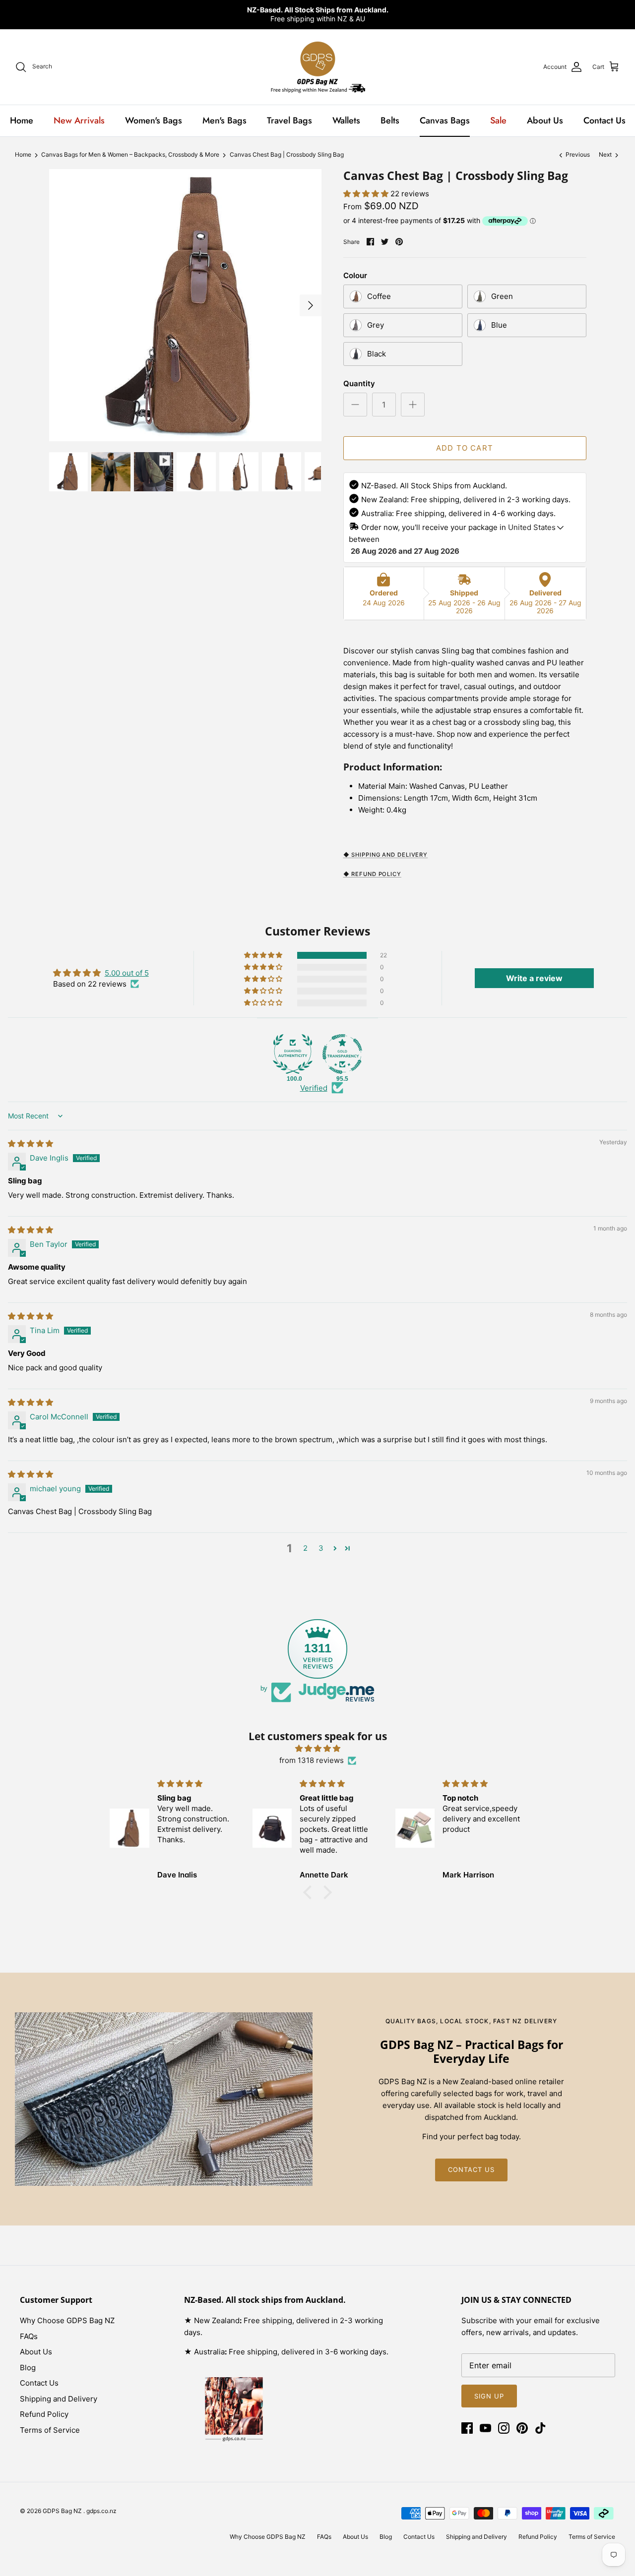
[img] (31, 1143)
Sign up (489, 2396)
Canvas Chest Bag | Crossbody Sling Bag (287, 155)
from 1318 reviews (312, 1760)
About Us (545, 120)
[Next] (311, 305)
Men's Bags (224, 120)
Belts (390, 120)
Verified (314, 1088)
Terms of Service (50, 2430)
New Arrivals (79, 120)
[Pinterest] (522, 2428)
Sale (498, 120)
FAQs (29, 2336)
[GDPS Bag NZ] (317, 67)
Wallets (346, 120)
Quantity (359, 383)
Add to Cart (465, 448)
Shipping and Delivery (59, 2399)
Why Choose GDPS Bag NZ (67, 2320)
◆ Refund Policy (373, 874)
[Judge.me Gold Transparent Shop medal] (342, 1054)
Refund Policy (44, 2414)
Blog (28, 2368)
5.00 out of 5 (127, 973)
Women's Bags (154, 120)
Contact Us (604, 120)
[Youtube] (485, 2428)
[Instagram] (504, 2428)
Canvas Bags (445, 120)
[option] (185, 305)
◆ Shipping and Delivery (386, 855)
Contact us (471, 2169)
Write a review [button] (534, 978)
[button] (367, 194)
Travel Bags (289, 120)
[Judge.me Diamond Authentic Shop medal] (293, 1054)
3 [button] (321, 1548)
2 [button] (305, 1548)
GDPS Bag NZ (63, 2511)
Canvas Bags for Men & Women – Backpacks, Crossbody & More (130, 155)
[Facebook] (467, 2428)
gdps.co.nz (101, 2511)
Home (22, 120)
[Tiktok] (540, 2428)
